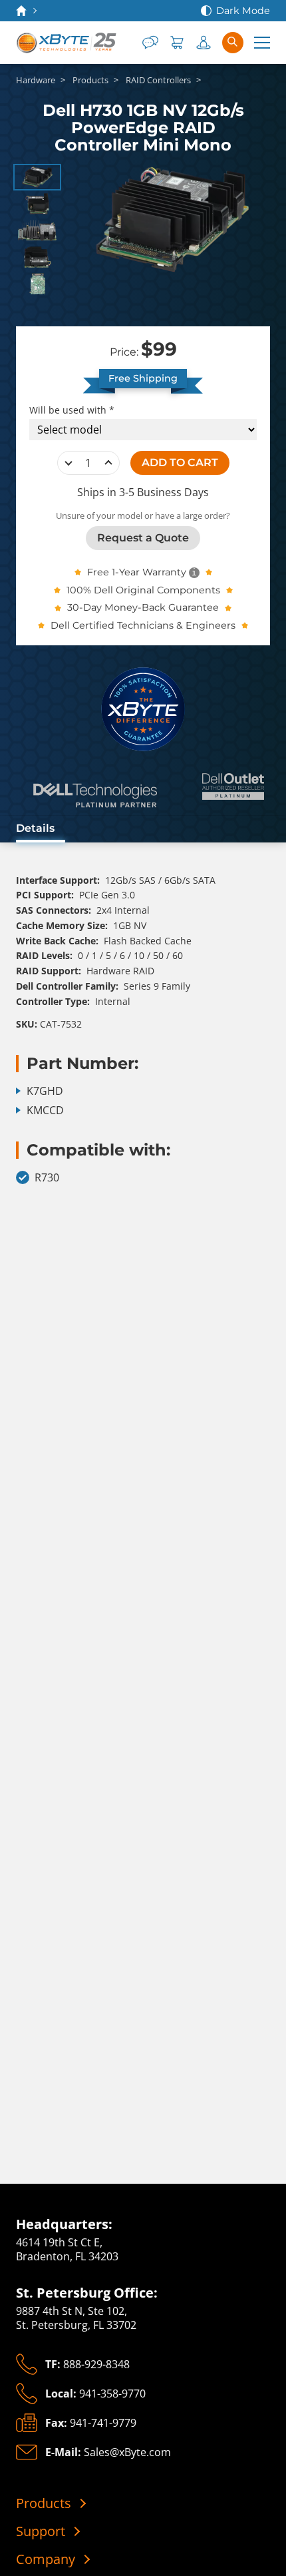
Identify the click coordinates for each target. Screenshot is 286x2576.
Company (46, 2559)
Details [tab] (35, 828)
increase (108, 463)
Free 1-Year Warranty (137, 572)
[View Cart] (177, 43)
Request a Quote (143, 538)
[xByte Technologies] (67, 43)
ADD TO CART (180, 463)
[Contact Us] (150, 43)
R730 (47, 1178)
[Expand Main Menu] (262, 43)
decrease (69, 463)
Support (41, 2531)
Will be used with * (72, 410)
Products (44, 2503)
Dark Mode (243, 11)
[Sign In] (204, 43)
